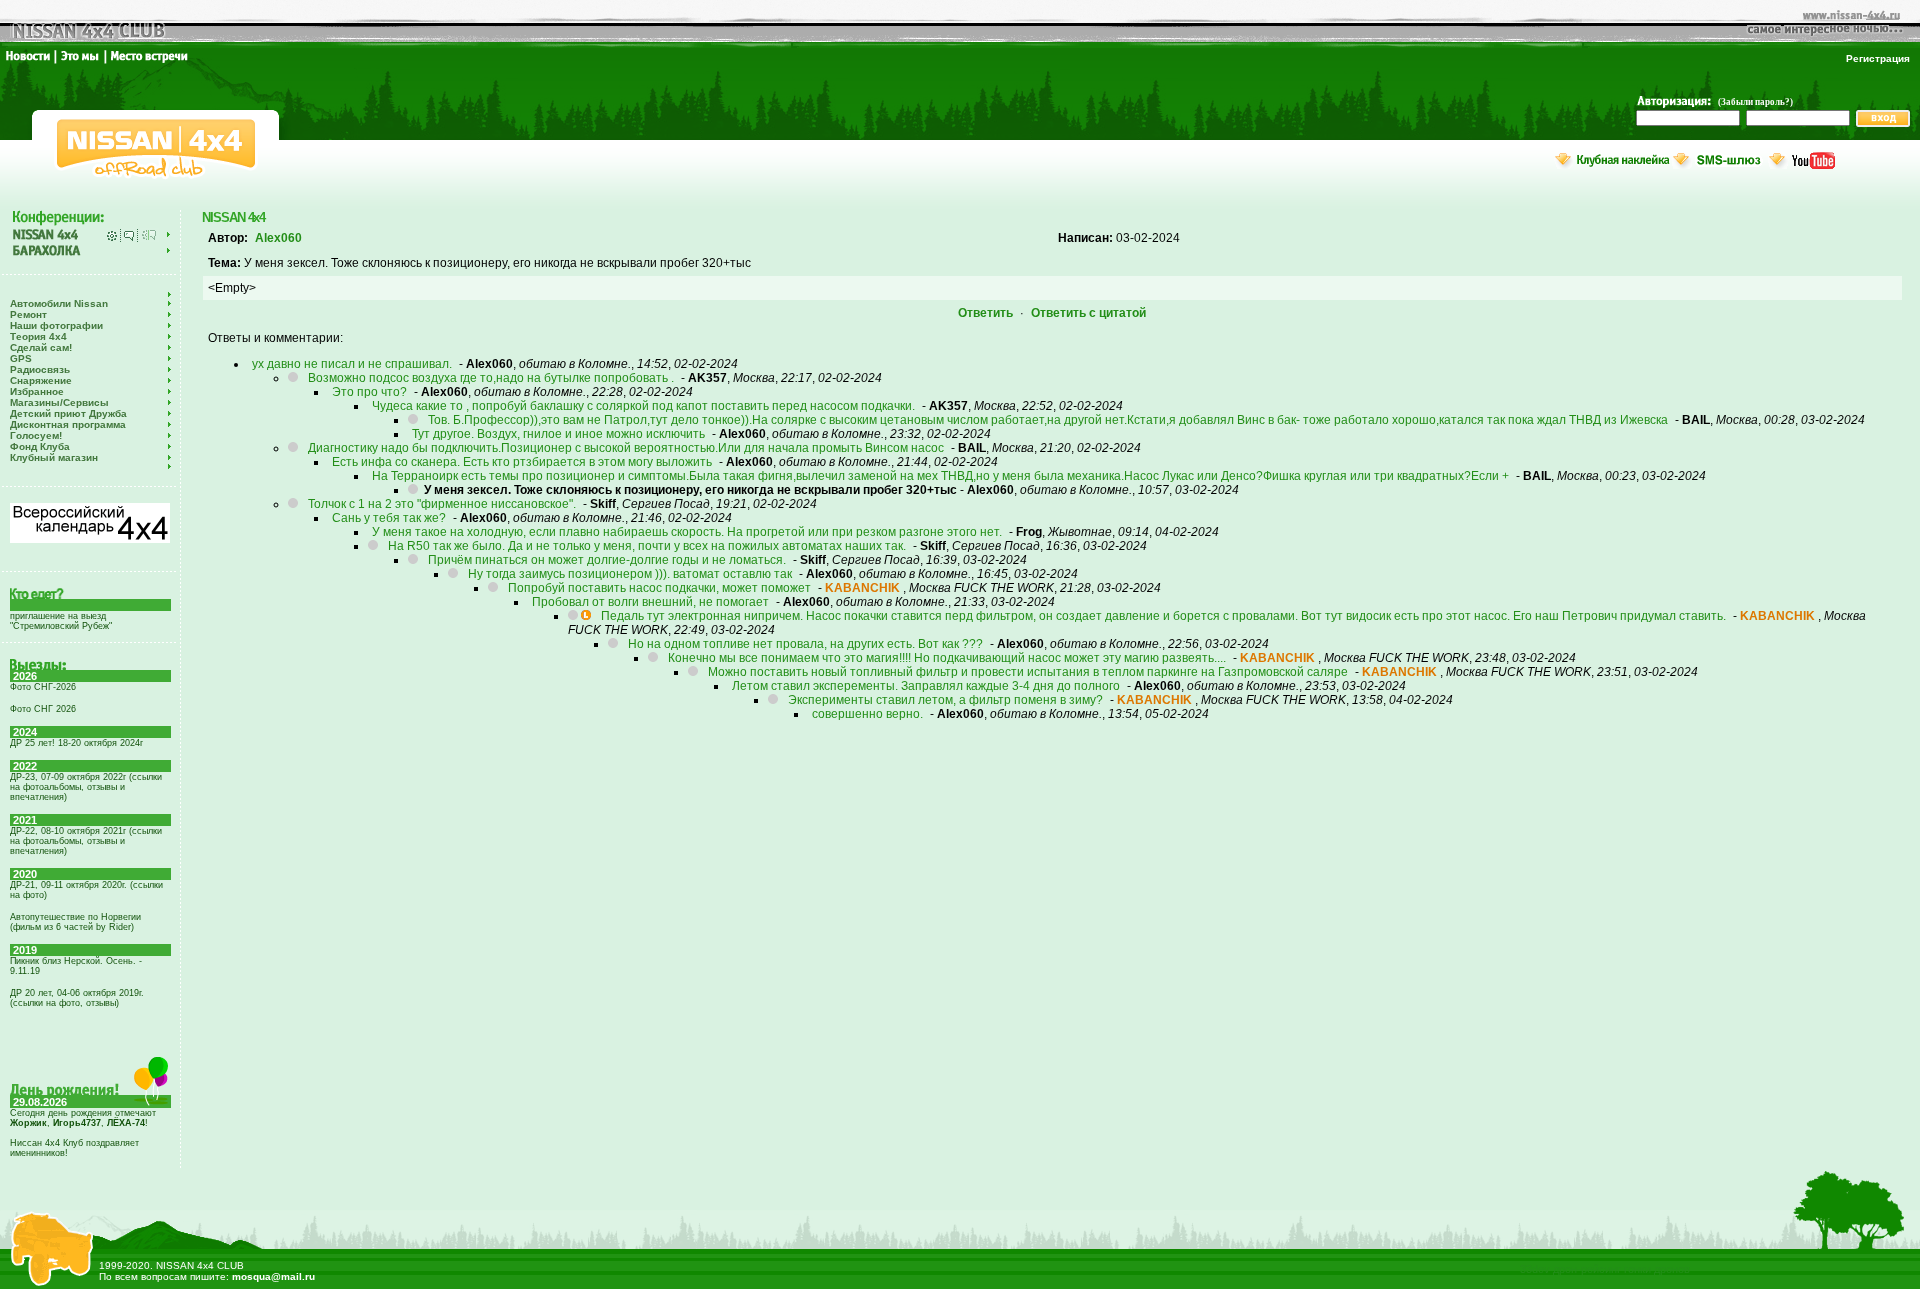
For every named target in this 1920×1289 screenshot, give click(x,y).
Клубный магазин (54, 457)
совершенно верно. (867, 714)
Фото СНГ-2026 (43, 687)
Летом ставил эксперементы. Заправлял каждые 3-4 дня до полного (926, 686)
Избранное (37, 391)
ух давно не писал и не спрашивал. (352, 364)
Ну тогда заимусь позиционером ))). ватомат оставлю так (630, 574)
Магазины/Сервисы (59, 402)
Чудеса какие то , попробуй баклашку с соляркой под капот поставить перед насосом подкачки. (643, 406)
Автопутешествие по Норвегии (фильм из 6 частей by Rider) (75, 922)
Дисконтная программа (68, 424)
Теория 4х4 (38, 336)
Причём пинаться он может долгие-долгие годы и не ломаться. (607, 560)
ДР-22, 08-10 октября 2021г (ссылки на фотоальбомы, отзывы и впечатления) (86, 841)
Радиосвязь (40, 369)
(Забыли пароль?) (1755, 102)
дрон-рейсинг (1587, 1269)
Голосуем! (36, 435)
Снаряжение (41, 380)
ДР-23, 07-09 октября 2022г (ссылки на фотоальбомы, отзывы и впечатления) (86, 787)
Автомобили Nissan (59, 303)
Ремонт (28, 314)
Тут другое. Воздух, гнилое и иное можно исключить (558, 434)
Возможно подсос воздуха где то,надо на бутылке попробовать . (491, 378)
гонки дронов (1657, 1269)
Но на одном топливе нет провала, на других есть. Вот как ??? (805, 644)
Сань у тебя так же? (389, 518)
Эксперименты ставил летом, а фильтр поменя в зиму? (947, 700)
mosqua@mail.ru (273, 1276)
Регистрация (1878, 58)
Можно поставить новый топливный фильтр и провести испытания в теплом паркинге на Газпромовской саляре (1028, 672)
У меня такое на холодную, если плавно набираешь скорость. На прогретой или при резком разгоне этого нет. (687, 532)
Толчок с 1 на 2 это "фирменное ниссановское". (442, 504)
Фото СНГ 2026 (43, 709)
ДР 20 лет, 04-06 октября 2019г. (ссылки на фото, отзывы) (77, 998)
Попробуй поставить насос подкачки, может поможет (659, 588)
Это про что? (369, 392)
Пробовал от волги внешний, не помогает (650, 602)
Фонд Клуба (40, 446)
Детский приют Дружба (68, 413)
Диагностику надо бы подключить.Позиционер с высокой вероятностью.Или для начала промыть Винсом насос (626, 448)
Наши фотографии (56, 325)
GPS (21, 358)
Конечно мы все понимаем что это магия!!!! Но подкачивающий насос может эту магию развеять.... (947, 658)
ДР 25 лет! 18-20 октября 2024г (76, 743)
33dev (1535, 1269)
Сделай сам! (41, 347)
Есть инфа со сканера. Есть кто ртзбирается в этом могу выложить (522, 462)
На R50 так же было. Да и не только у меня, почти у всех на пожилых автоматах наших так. (647, 546)
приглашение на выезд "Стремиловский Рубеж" (61, 621)
